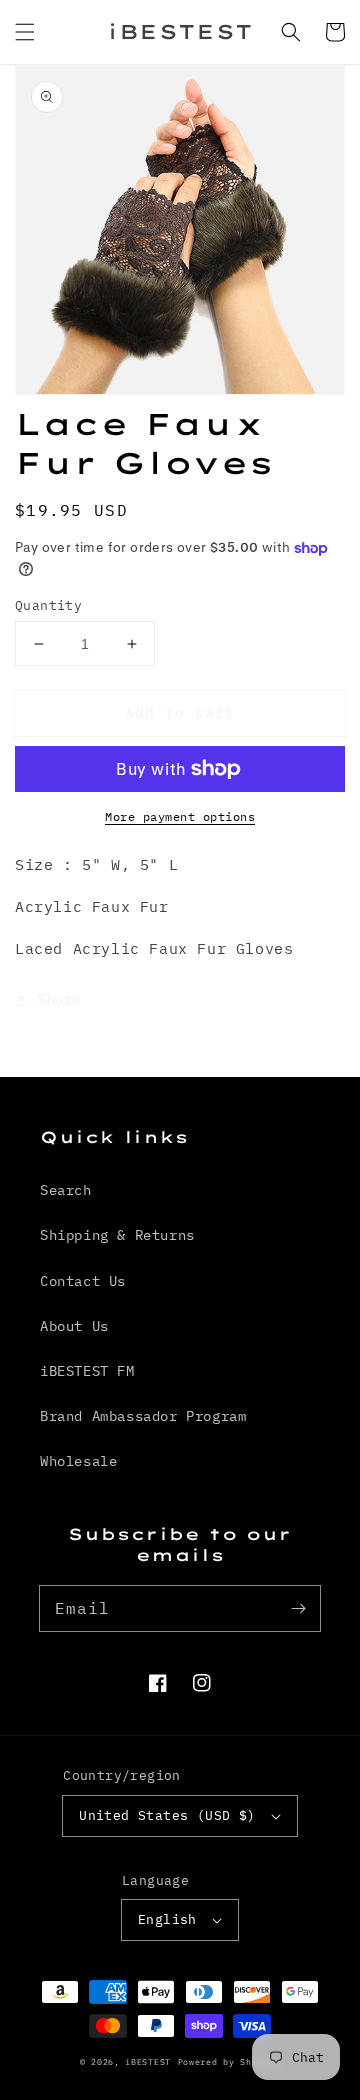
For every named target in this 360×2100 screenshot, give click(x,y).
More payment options (180, 816)
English (167, 1919)
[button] (25, 32)
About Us (74, 1326)
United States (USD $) (167, 1815)
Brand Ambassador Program (143, 1416)
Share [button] (59, 999)
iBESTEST (148, 2061)
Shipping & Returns (117, 1235)
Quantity (48, 605)
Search (66, 1190)
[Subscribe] (298, 1608)
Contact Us (83, 1281)
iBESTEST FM (87, 1371)
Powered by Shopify (229, 2061)
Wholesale (78, 1461)
